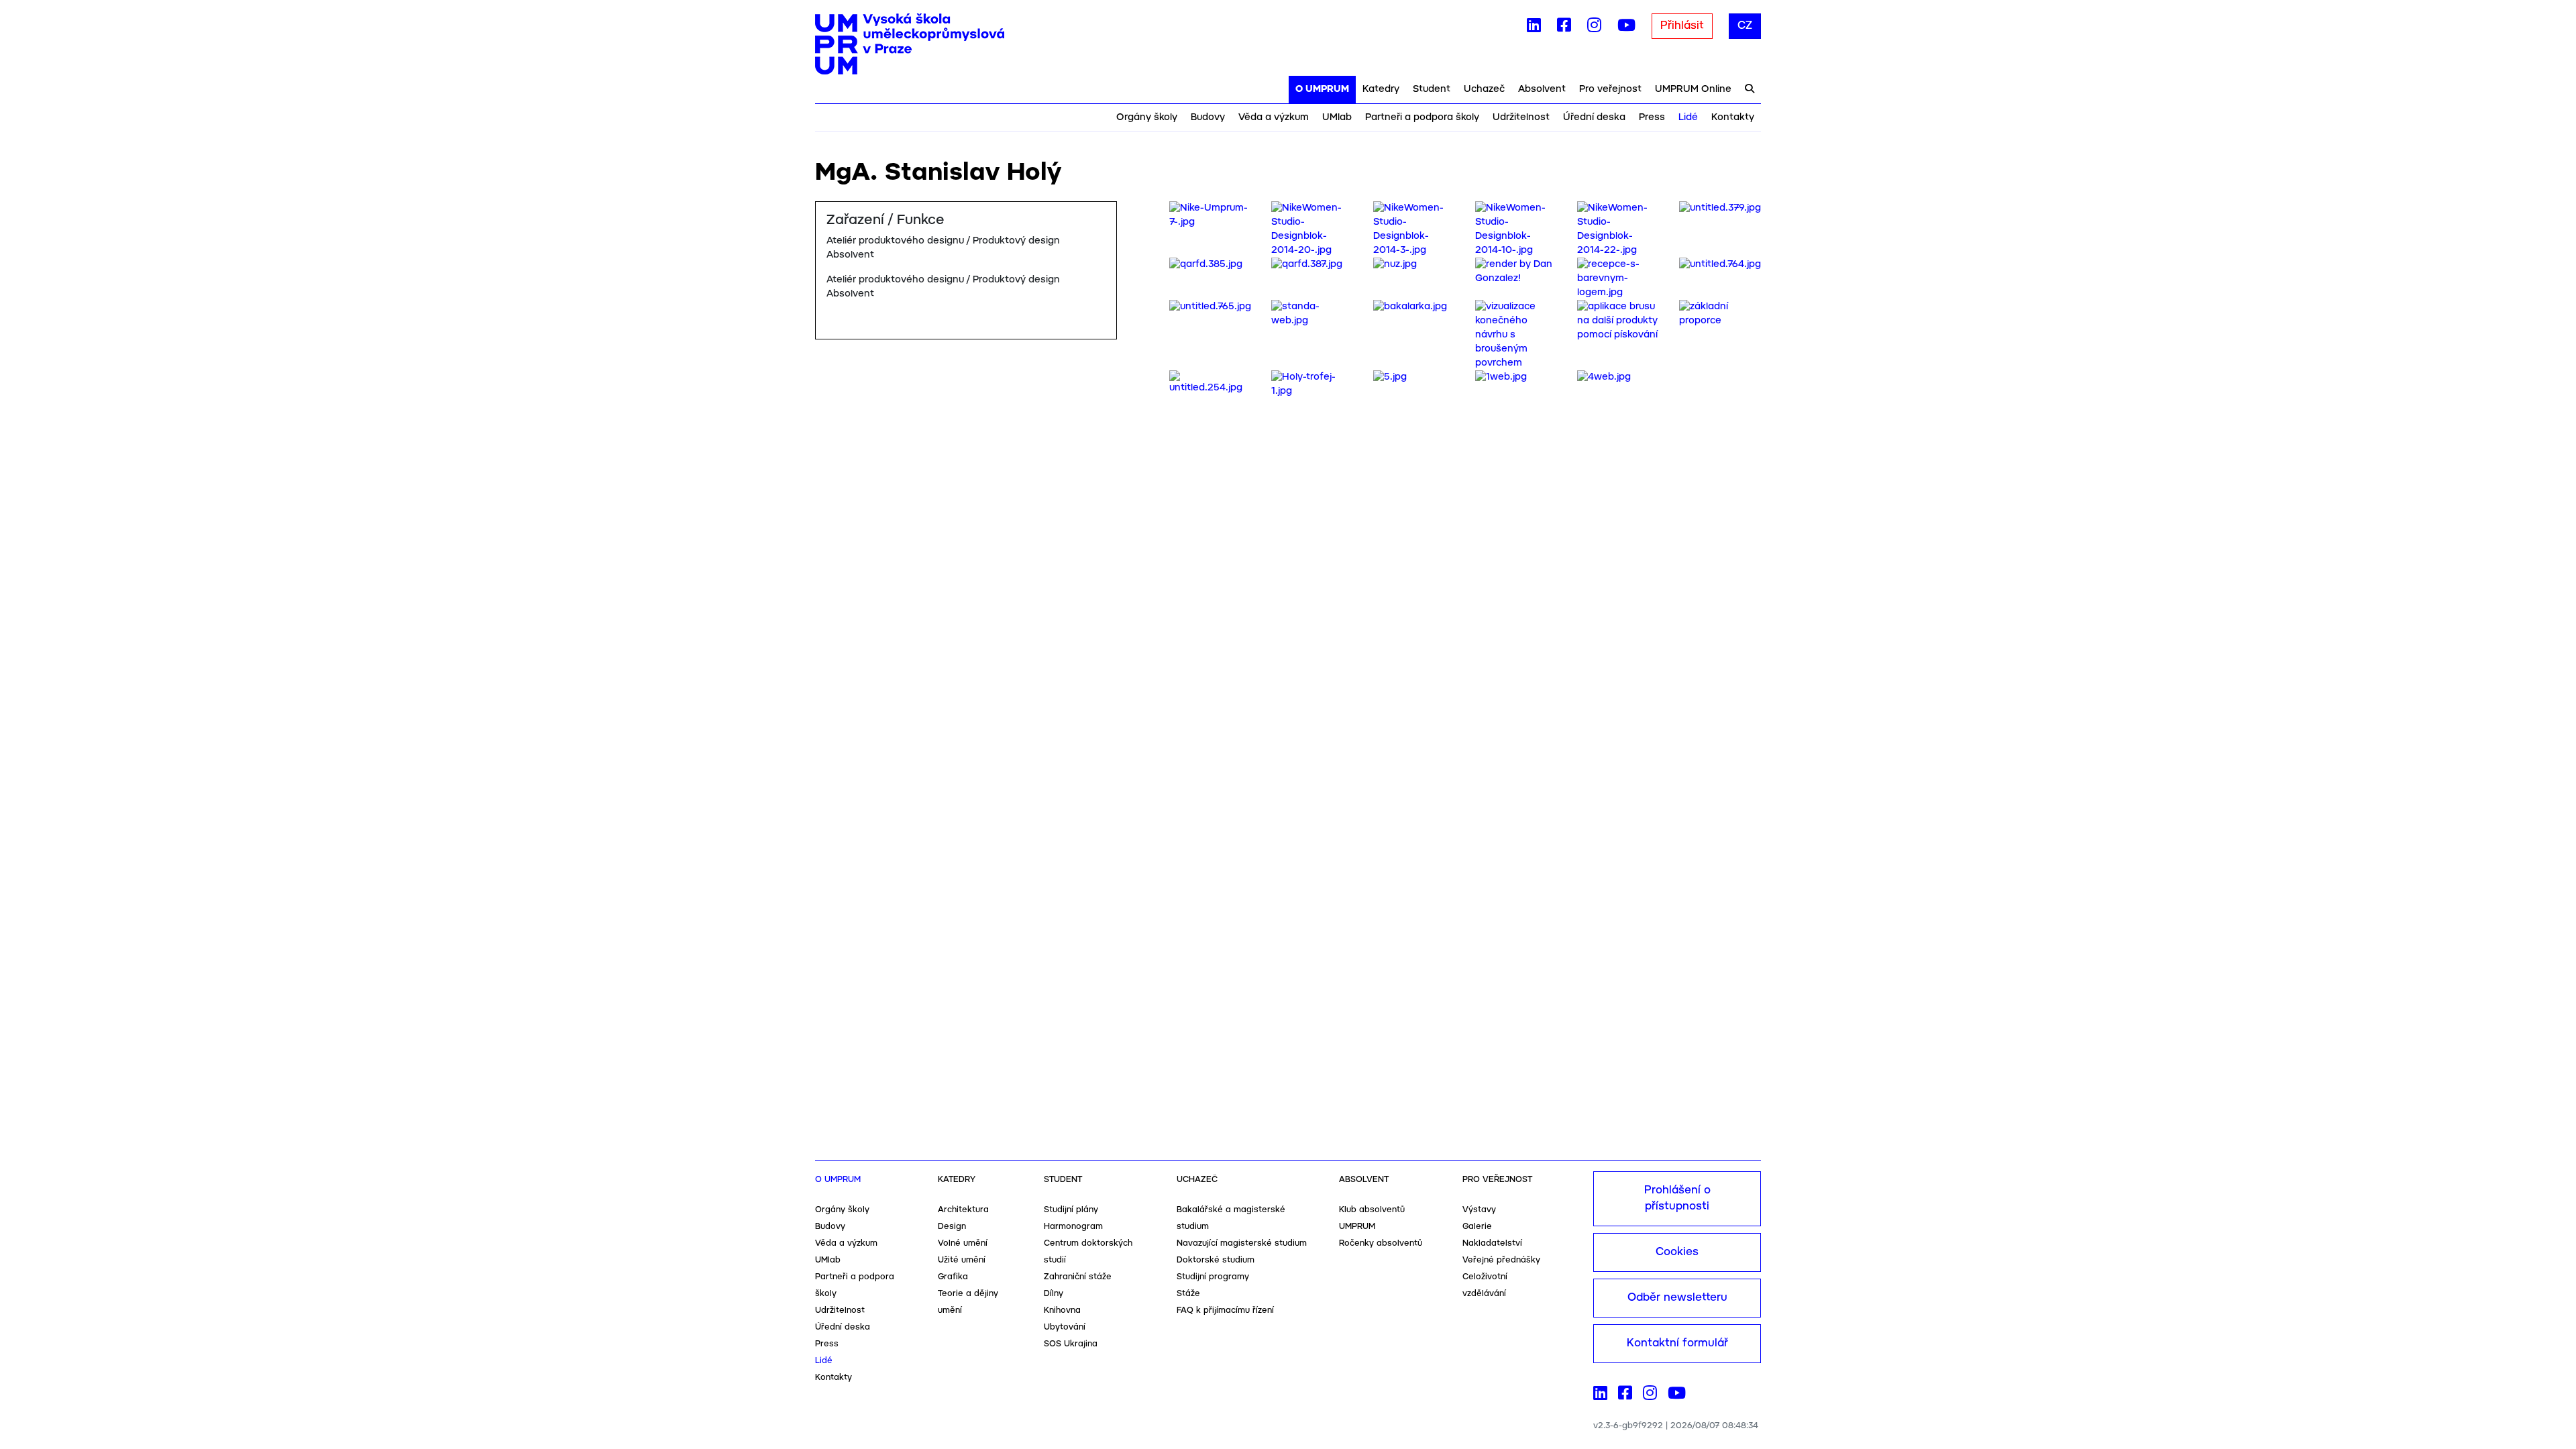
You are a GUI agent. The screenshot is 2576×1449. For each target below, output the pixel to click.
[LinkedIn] (1534, 28)
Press (1652, 117)
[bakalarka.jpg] (1410, 307)
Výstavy (1479, 1210)
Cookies (1677, 1252)
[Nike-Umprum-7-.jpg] (1210, 215)
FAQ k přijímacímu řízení (1225, 1310)
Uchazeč (1484, 89)
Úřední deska (1594, 117)
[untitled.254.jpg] (1210, 382)
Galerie (1477, 1227)
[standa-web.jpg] (1312, 314)
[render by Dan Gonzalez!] (1516, 272)
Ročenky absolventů (1381, 1243)
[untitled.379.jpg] (1720, 208)
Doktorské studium (1216, 1260)
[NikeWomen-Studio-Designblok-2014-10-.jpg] (1516, 229)
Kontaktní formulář (1677, 1343)
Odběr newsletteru (1677, 1298)
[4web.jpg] (1604, 377)
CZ (1745, 26)
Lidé (1688, 117)
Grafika (953, 1277)
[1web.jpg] (1501, 377)
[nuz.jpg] (1395, 264)
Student (1432, 89)
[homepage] (910, 44)
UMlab (1337, 117)
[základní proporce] (1720, 314)
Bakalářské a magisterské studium (1231, 1218)
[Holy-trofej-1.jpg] (1312, 384)
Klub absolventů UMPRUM (1372, 1218)
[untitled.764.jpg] (1720, 264)
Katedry (1381, 89)
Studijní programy (1213, 1277)
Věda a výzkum (1274, 117)
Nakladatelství (1492, 1243)
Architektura (963, 1210)
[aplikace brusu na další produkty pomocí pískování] (1618, 321)
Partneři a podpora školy (1422, 117)
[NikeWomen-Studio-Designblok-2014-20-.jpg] (1312, 229)
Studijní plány (1071, 1210)
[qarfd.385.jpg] (1206, 264)
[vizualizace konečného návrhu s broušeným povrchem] (1516, 335)
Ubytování (1065, 1327)
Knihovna (1062, 1310)
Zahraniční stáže (1078, 1277)
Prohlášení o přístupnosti (1677, 1198)
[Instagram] (1594, 28)
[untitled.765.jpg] (1210, 307)
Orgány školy (1147, 117)
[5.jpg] (1390, 377)
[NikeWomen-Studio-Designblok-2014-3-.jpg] (1414, 229)
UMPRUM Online (1693, 89)
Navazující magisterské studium (1242, 1243)
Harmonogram (1073, 1227)
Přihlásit (1682, 26)
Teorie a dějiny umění (968, 1302)
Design (952, 1227)
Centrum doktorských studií (1088, 1252)
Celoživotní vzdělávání (1485, 1285)
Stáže (1188, 1294)
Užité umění (962, 1260)
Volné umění (963, 1243)
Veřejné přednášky (1501, 1260)
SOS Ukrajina (1071, 1344)
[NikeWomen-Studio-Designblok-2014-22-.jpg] (1618, 229)
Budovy (1208, 117)
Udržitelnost (1521, 117)
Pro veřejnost (1610, 89)
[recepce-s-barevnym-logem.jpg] (1618, 278)
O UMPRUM (1322, 89)
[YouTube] (1626, 28)
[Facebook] (1564, 28)
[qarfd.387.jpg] (1307, 264)
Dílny (1054, 1294)
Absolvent (1542, 89)
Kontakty (1733, 117)
